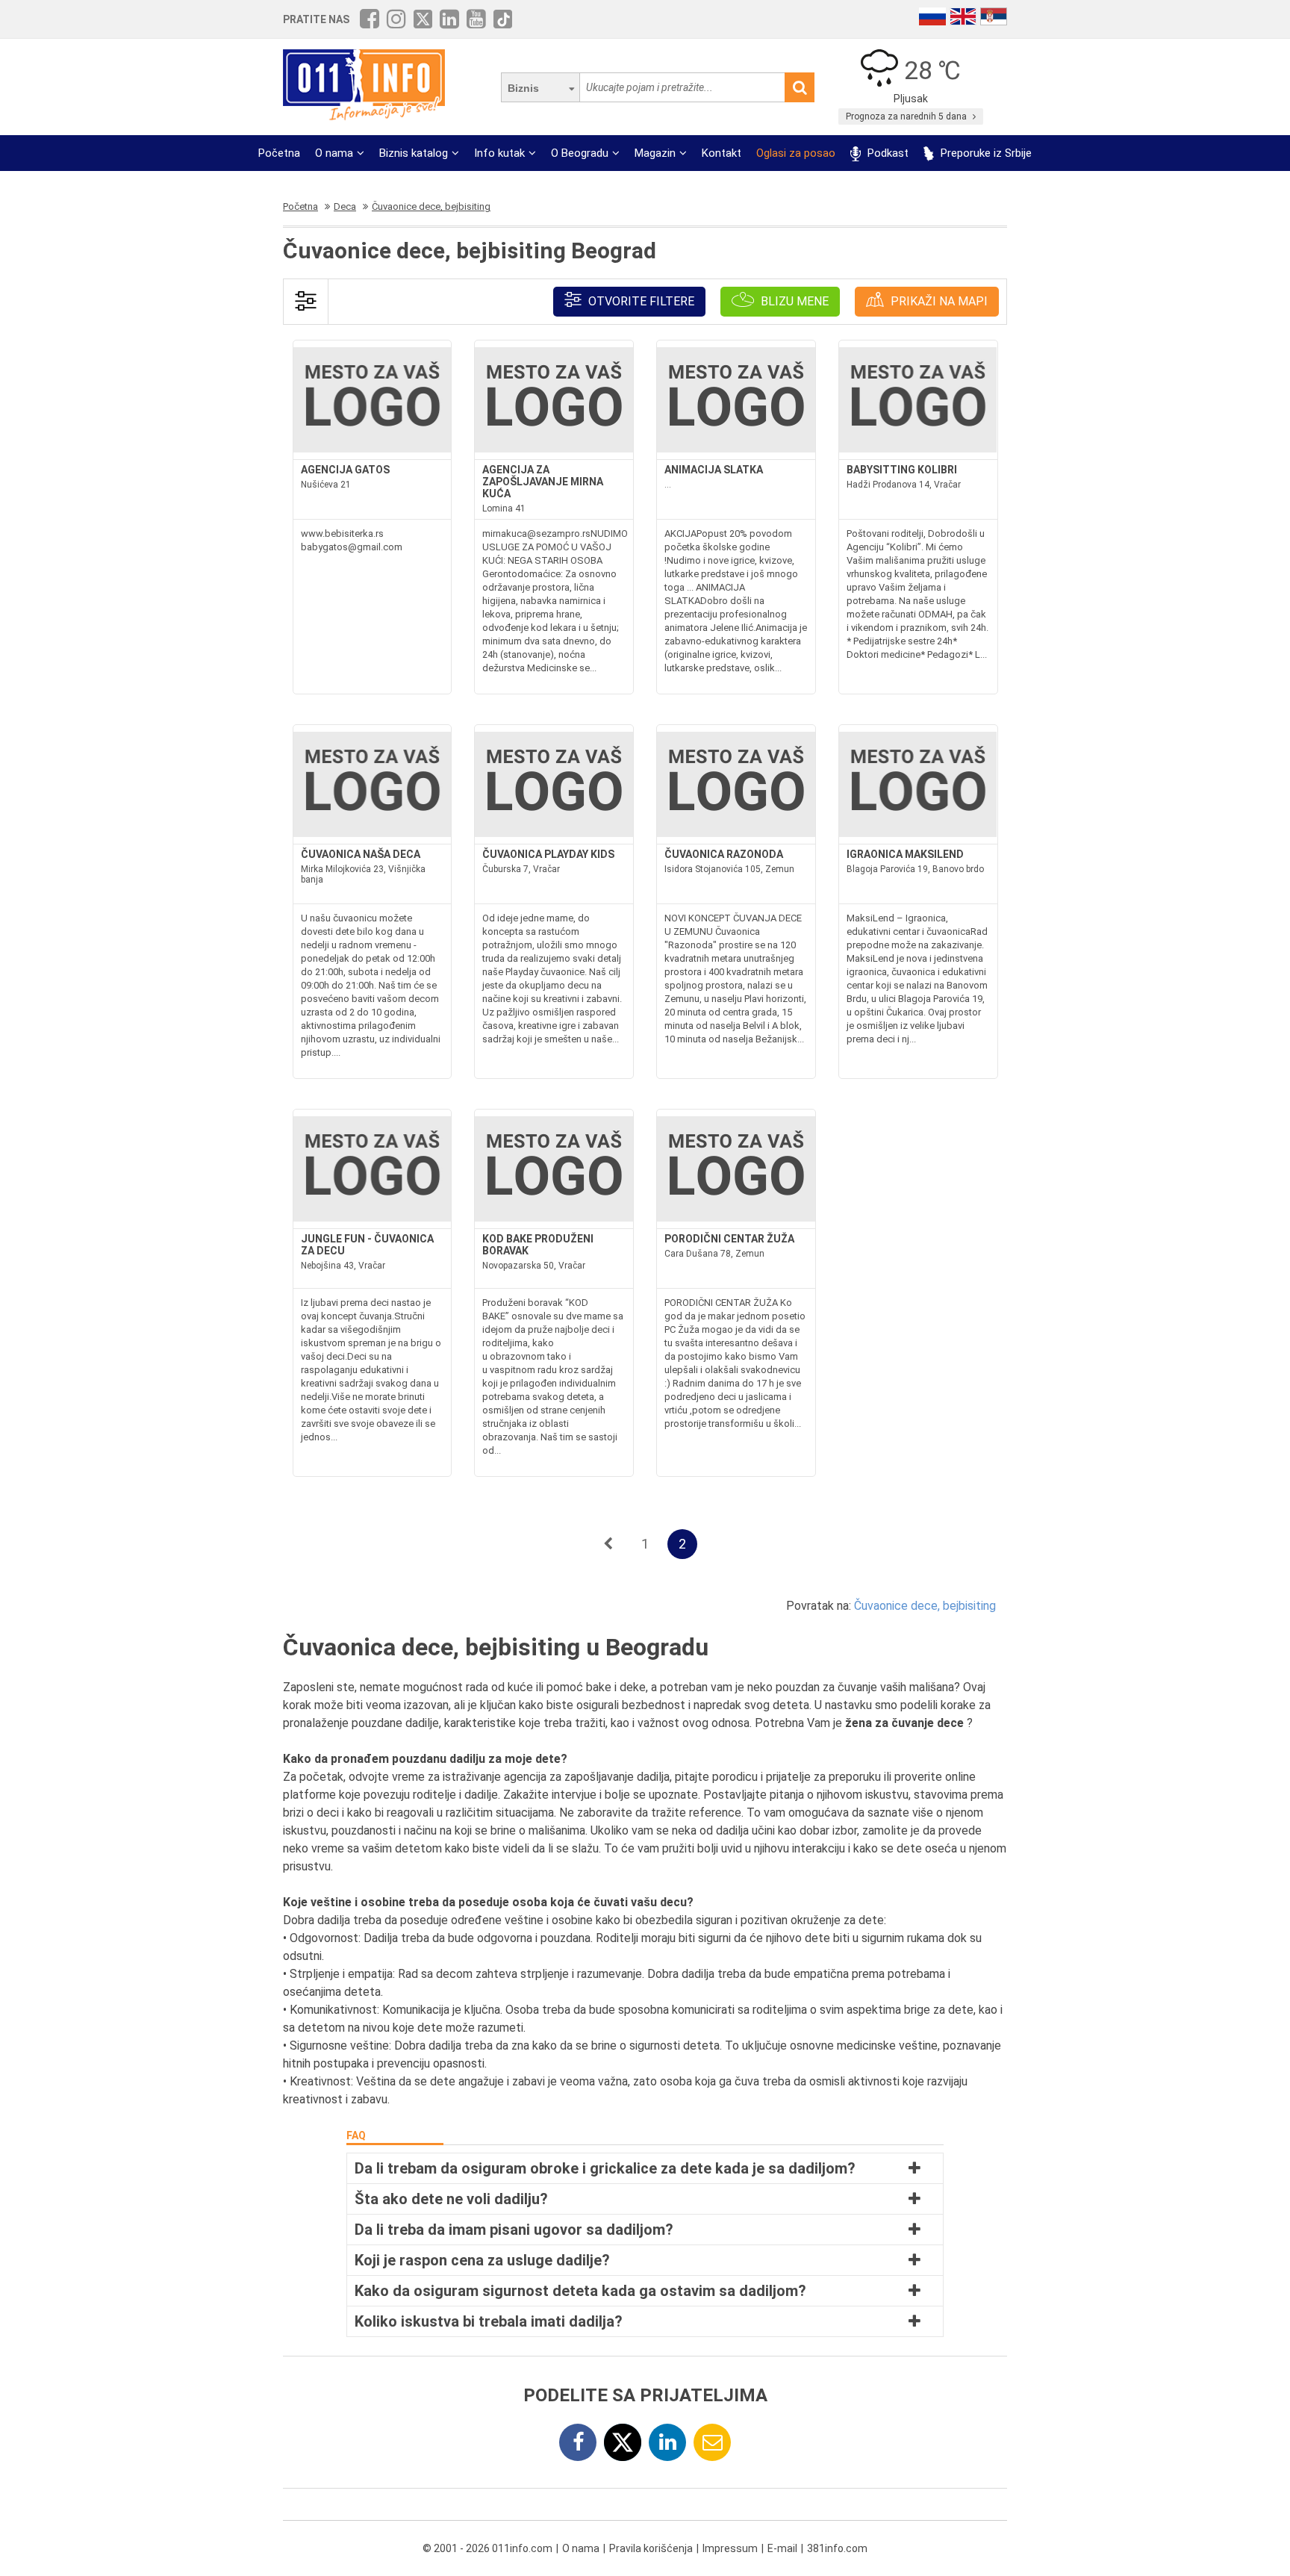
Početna (279, 153)
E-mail (782, 2548)
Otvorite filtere (640, 301)
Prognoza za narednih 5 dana (907, 116)
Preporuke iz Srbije (985, 153)
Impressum (730, 2548)
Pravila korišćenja (651, 2548)
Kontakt (722, 153)
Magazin (655, 153)
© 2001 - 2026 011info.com (487, 2548)
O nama (334, 153)
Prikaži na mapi (938, 301)
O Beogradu (580, 153)
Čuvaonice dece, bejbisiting (925, 1606)
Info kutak (499, 153)
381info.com (837, 2548)
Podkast (887, 153)
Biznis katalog (414, 153)
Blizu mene (793, 301)
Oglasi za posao (796, 153)
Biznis (523, 88)
